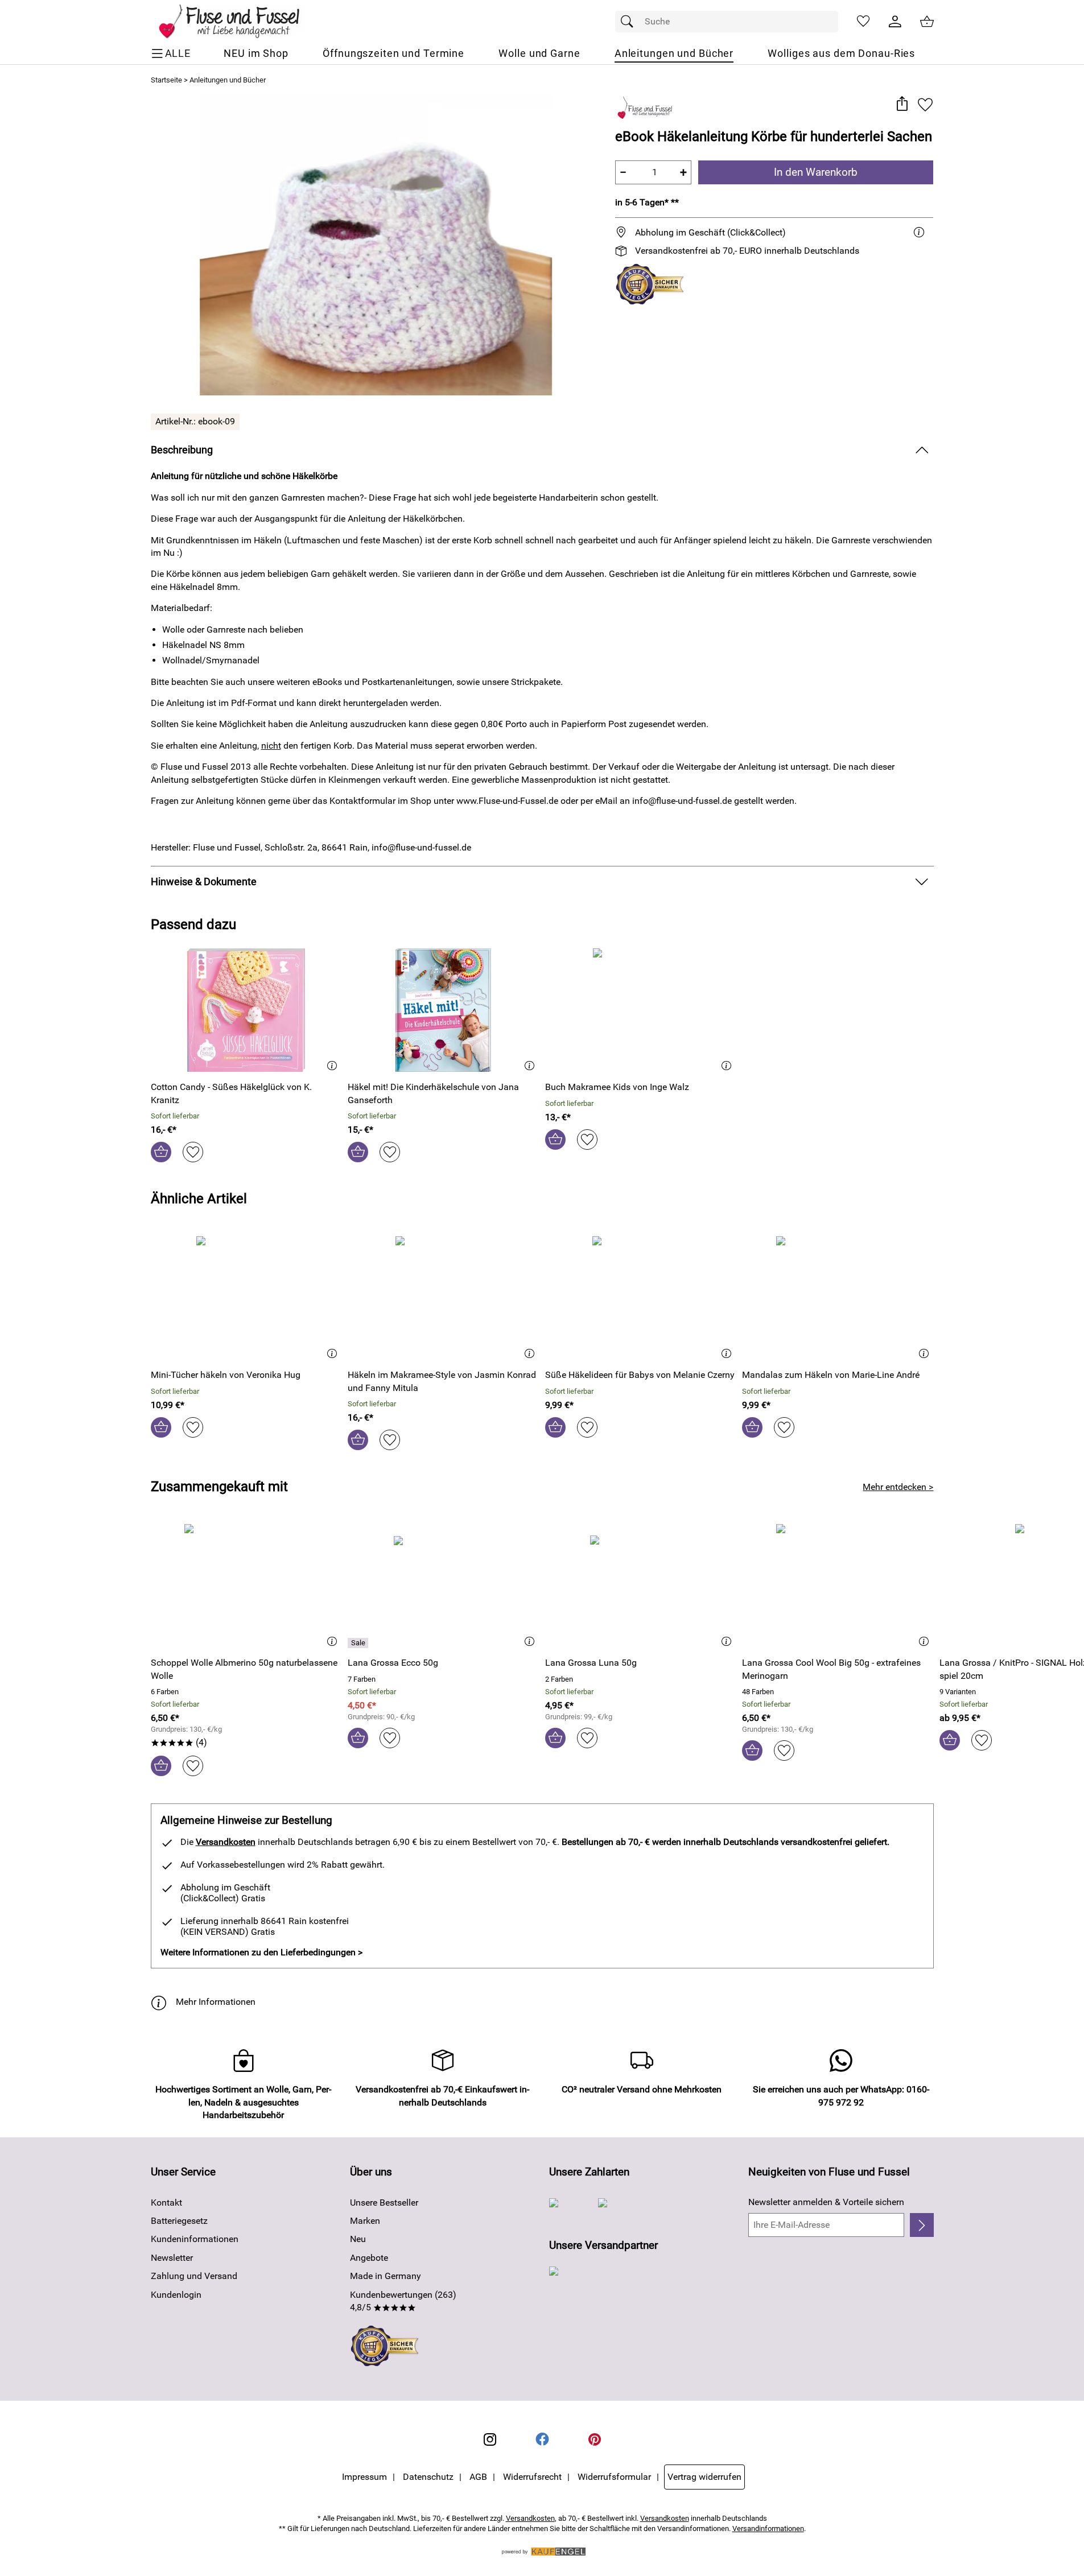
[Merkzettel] (863, 22)
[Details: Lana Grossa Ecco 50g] (359, 1643)
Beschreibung (182, 450)
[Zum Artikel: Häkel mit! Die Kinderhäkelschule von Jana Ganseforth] (444, 1010)
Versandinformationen (768, 2528)
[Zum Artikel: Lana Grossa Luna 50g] (641, 1586)
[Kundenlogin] (895, 22)
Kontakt (166, 2203)
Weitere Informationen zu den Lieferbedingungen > (261, 1952)
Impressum (364, 2477)
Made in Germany (386, 2276)
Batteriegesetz (179, 2221)
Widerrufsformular (614, 2477)
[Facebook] (542, 2439)
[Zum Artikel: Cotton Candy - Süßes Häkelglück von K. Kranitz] (247, 1010)
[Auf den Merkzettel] (925, 104)
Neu (358, 2239)
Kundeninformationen (195, 2239)
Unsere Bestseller (384, 2203)
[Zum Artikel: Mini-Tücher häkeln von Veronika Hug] (247, 1298)
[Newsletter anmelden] (922, 2225)
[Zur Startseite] (237, 22)
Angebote (369, 2258)
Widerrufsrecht (532, 2477)
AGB (478, 2477)
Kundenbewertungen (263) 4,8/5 (403, 2301)
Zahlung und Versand (194, 2276)
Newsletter (172, 2258)
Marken (365, 2221)
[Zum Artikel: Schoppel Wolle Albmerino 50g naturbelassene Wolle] (247, 1586)
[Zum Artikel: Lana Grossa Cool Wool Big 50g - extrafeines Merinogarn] (838, 1586)
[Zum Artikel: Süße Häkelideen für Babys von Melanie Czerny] (641, 1298)
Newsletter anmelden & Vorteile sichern (826, 2202)
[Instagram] (490, 2439)
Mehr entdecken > (898, 1487)
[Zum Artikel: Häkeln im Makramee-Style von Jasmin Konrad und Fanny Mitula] (444, 1298)
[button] (902, 104)
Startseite (166, 80)
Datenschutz (428, 2477)
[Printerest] (595, 2439)
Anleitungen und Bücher (228, 80)
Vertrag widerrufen (704, 2477)
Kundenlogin (176, 2295)
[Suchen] (630, 22)
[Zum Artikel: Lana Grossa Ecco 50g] (444, 1586)
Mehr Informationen (216, 2002)
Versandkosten (226, 1842)
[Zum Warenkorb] (927, 22)
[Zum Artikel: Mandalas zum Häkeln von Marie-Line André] (838, 1298)
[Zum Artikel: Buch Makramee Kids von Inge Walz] (641, 1010)
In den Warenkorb (816, 172)
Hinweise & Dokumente (204, 882)
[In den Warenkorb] (161, 1152)
